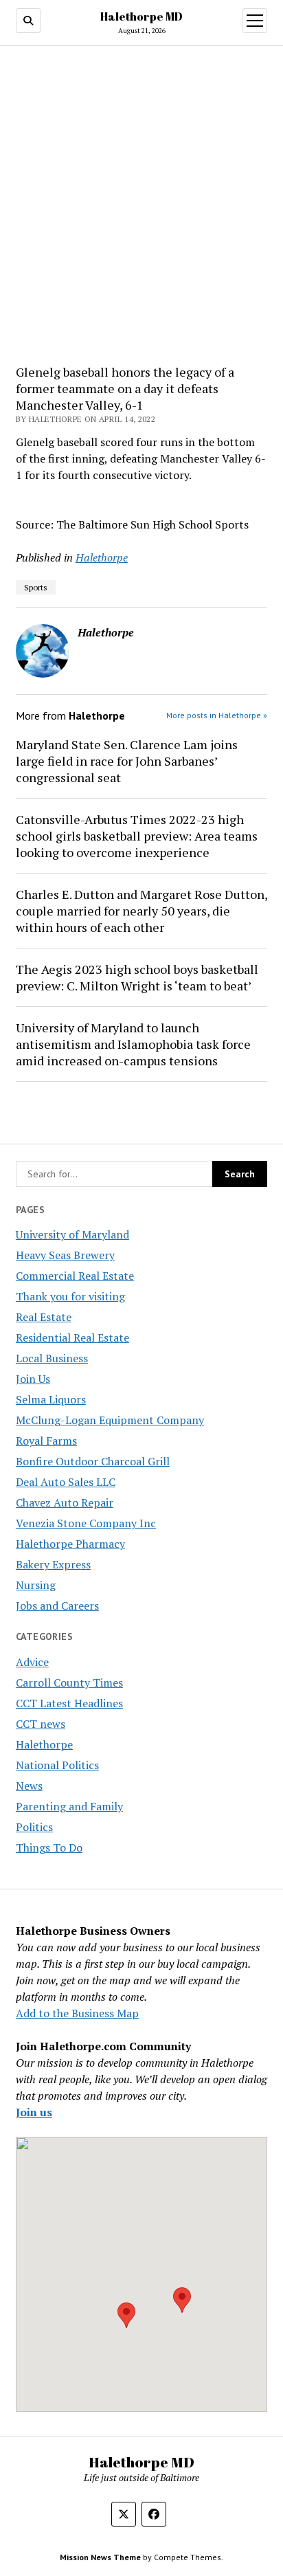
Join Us (33, 1379)
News (29, 1786)
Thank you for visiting (70, 1296)
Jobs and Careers (57, 1606)
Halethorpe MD (141, 16)
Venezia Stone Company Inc (86, 1523)
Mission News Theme (100, 2557)
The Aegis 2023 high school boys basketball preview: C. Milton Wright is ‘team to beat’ (137, 977)
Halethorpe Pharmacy (70, 1544)
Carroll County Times (69, 1683)
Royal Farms (46, 1441)
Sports (36, 587)
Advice (32, 1662)
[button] (126, 2315)
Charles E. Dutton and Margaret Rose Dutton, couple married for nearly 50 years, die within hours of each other (141, 911)
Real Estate (44, 1317)
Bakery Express (53, 1564)
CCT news (41, 1724)
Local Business (52, 1358)
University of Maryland (72, 1234)
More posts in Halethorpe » (217, 715)
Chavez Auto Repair (65, 1502)
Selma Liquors (51, 1399)
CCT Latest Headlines (69, 1703)
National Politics (57, 1765)
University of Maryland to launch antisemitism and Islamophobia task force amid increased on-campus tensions (133, 1044)
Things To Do (49, 1847)
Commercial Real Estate (75, 1276)
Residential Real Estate (72, 1337)
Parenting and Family (69, 1806)
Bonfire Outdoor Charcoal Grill (93, 1461)
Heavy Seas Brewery (65, 1255)
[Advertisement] (141, 206)
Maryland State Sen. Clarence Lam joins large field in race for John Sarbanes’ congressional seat (127, 761)
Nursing (36, 1585)
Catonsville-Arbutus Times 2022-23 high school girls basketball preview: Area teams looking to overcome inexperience (137, 836)
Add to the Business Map (77, 2013)
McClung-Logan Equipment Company (110, 1420)
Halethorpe (44, 1744)
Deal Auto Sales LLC (66, 1482)
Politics (34, 1827)
